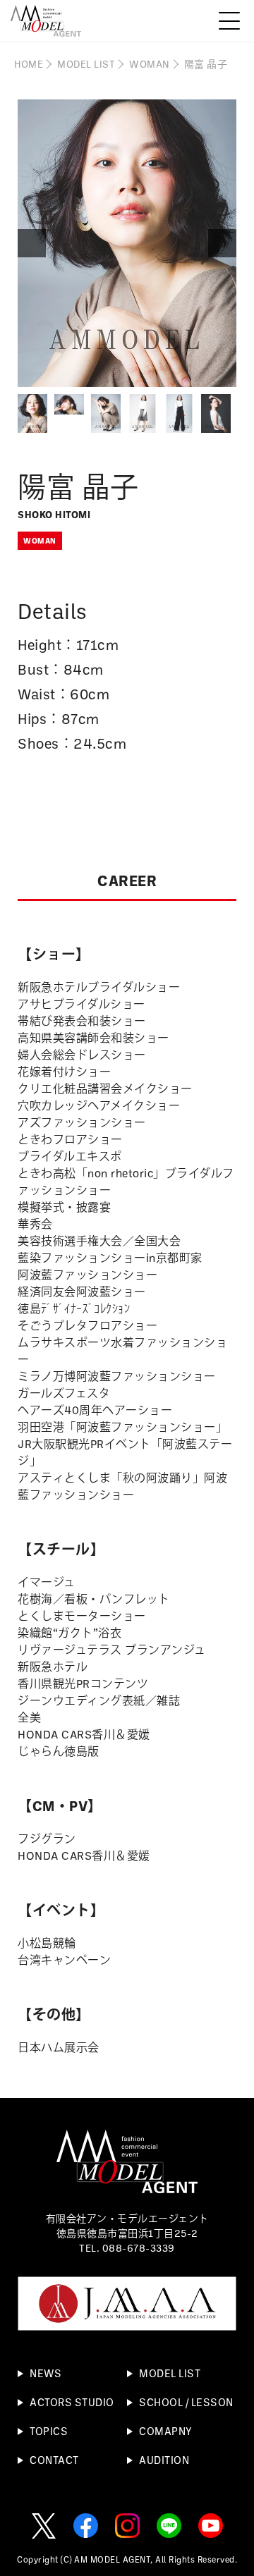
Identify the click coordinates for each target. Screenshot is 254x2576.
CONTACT (54, 2460)
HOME (29, 64)
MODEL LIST (86, 64)
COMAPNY (166, 2431)
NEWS (46, 2373)
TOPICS (49, 2431)
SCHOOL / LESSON (186, 2402)
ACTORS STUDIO (72, 2402)
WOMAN (150, 64)
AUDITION (164, 2460)
